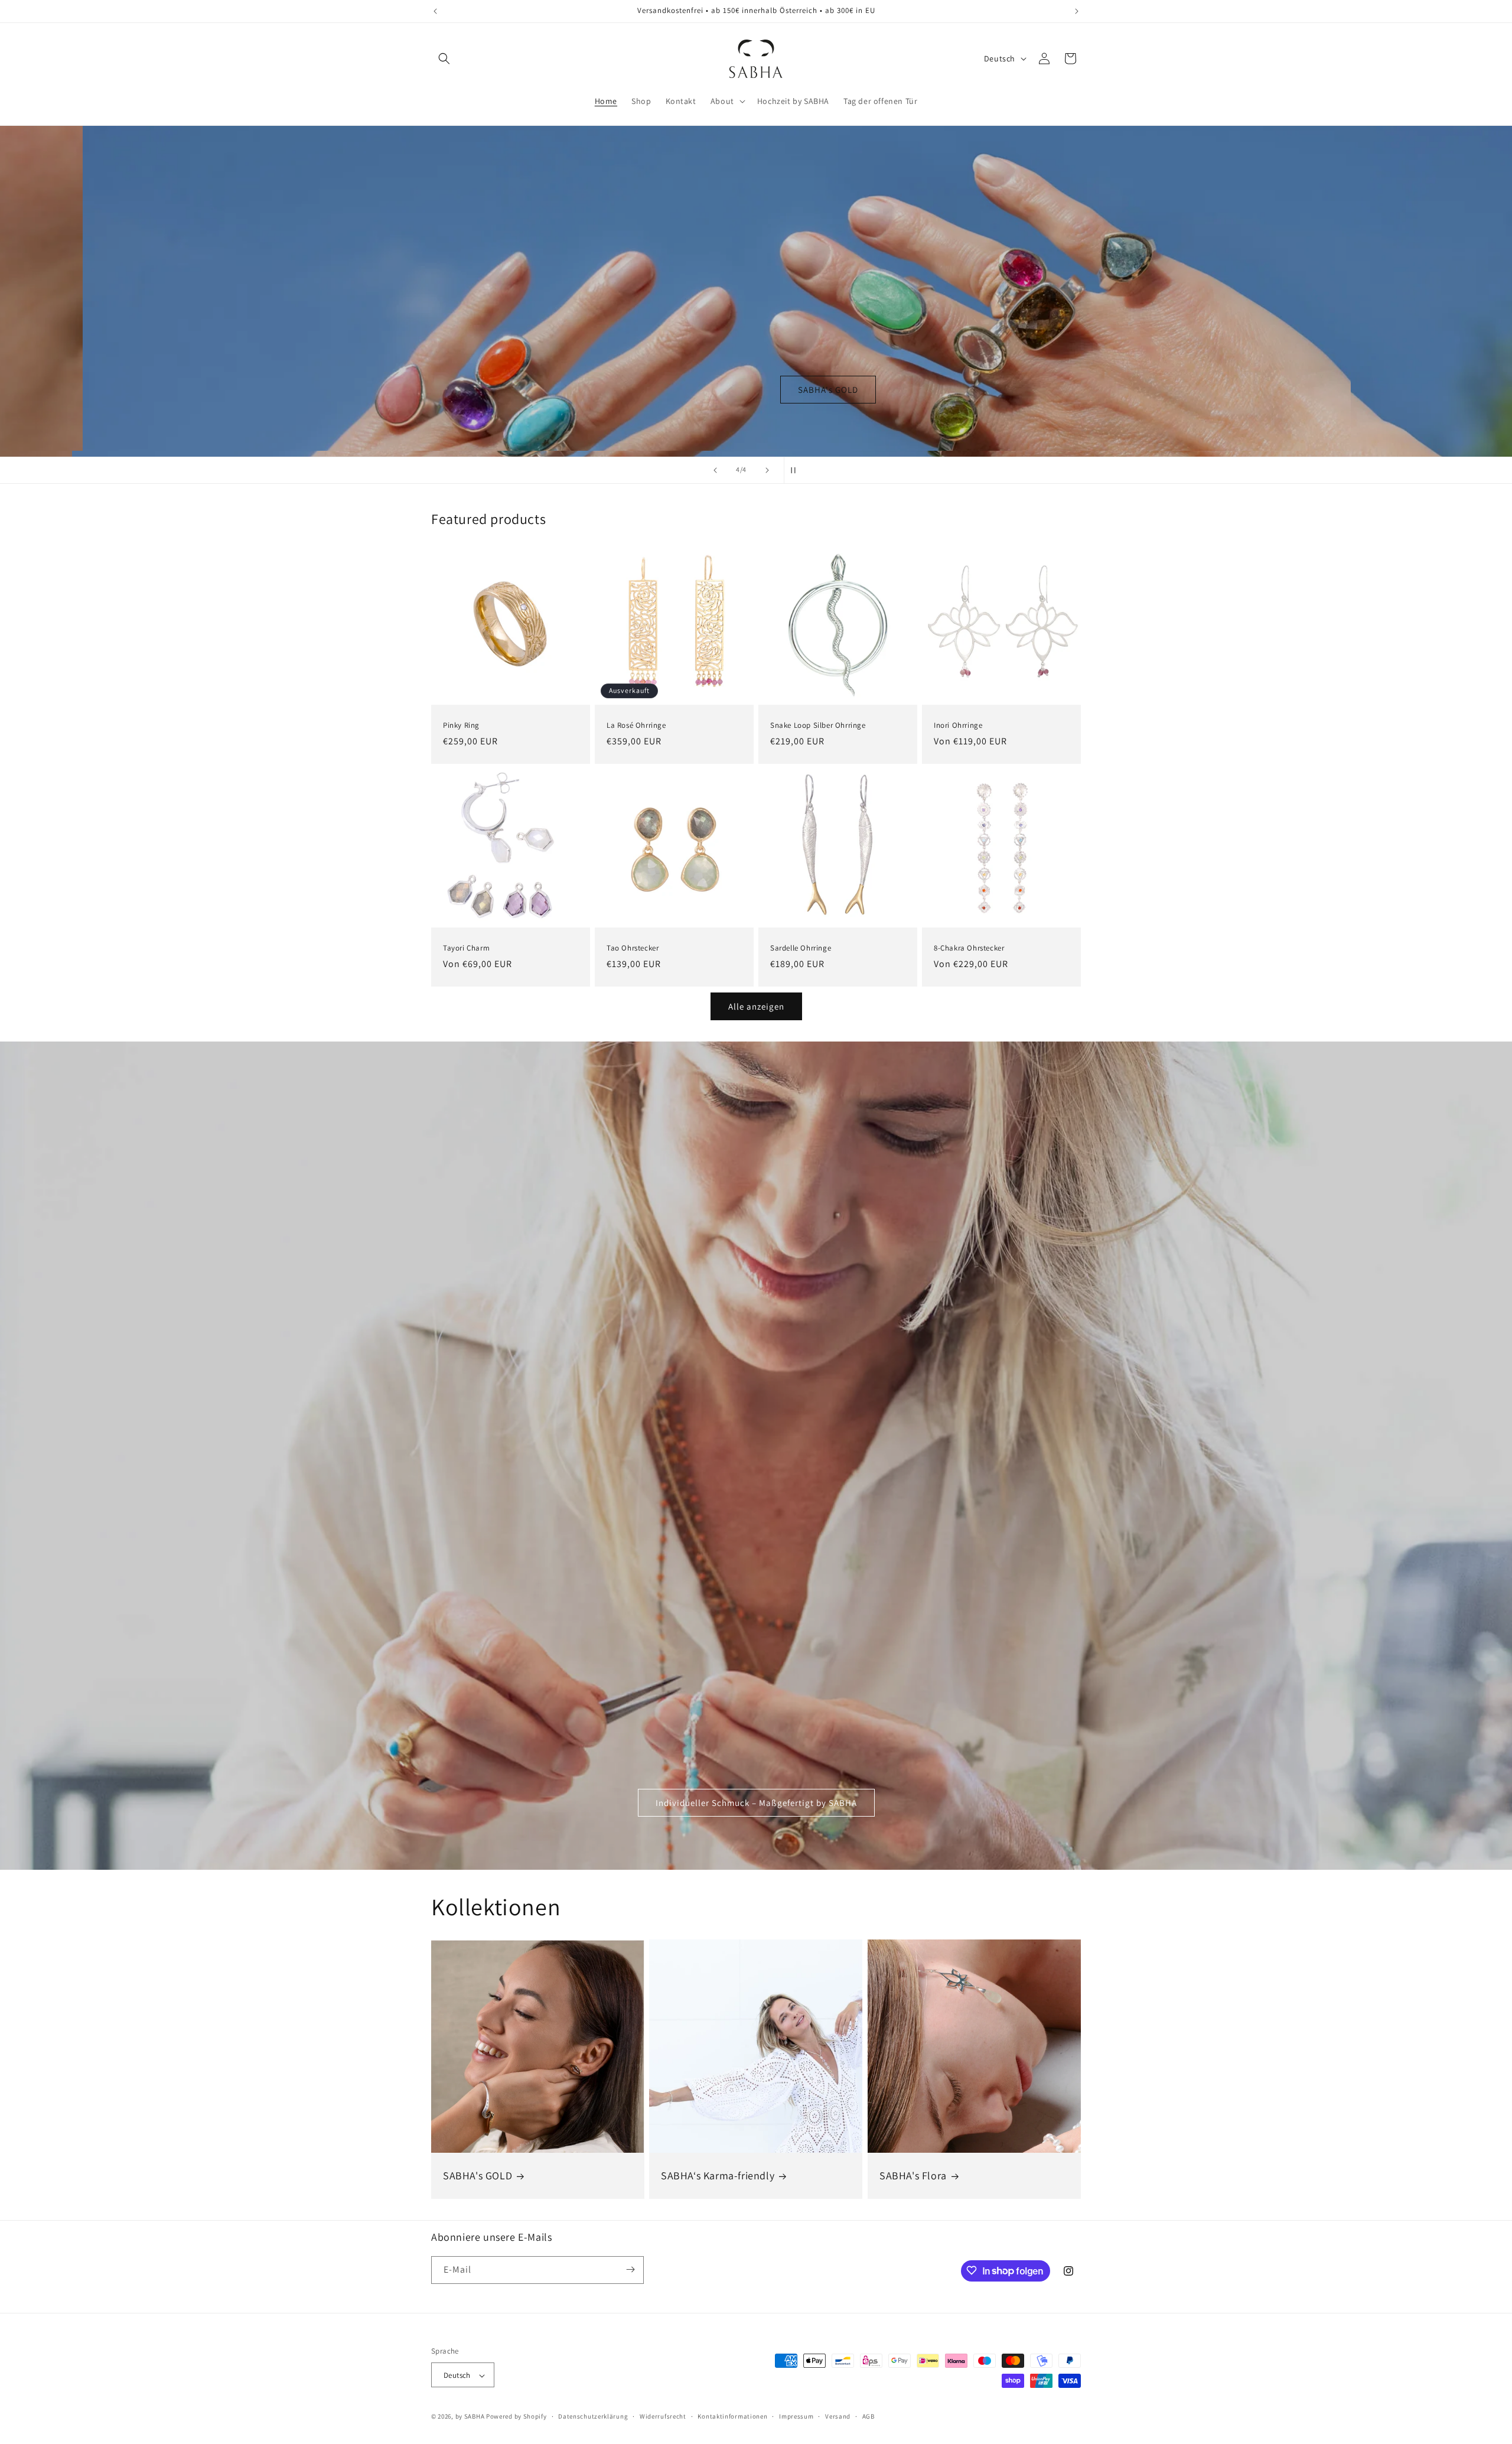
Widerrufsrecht (663, 2416)
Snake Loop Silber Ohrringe (818, 725)
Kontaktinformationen (732, 2416)
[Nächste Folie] (767, 470)
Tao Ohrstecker (633, 948)
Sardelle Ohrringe (801, 948)
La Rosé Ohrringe (636, 725)
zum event (756, 389)
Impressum (796, 2416)
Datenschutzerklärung (593, 2416)
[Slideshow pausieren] (797, 470)
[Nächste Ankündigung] (1077, 11)
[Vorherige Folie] (715, 470)
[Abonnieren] (630, 2269)
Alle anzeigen (756, 1006)
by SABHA (470, 2417)
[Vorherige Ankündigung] (435, 11)
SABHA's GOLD (478, 2175)
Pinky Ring (461, 725)
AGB (869, 2416)
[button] (444, 58)
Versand (838, 2416)
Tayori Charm (466, 948)
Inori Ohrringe (958, 725)
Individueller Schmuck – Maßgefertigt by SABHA (756, 1802)
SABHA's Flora (913, 2175)
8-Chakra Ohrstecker (969, 948)
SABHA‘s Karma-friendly (718, 2175)
